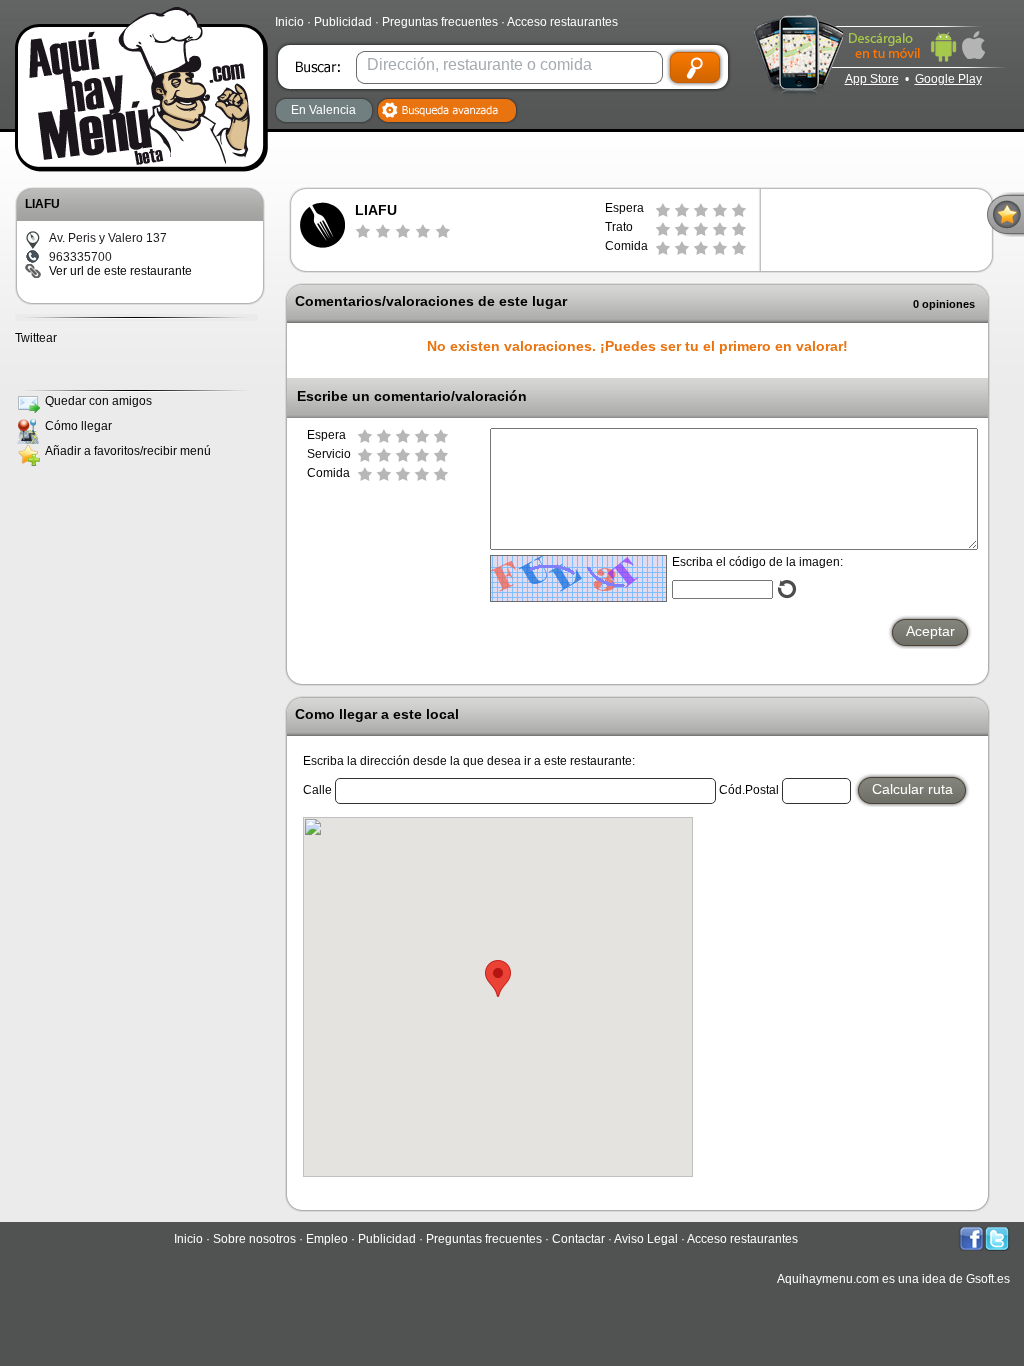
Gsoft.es (988, 1279)
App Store (872, 79)
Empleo (327, 1239)
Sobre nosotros (254, 1239)
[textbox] (507, 64)
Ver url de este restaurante (120, 271)
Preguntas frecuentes (440, 22)
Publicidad (343, 22)
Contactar (578, 1239)
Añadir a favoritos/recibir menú (128, 451)
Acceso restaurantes (562, 22)
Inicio (289, 22)
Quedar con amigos (98, 401)
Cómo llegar (78, 426)
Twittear (36, 338)
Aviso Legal (646, 1239)
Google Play (948, 79)
